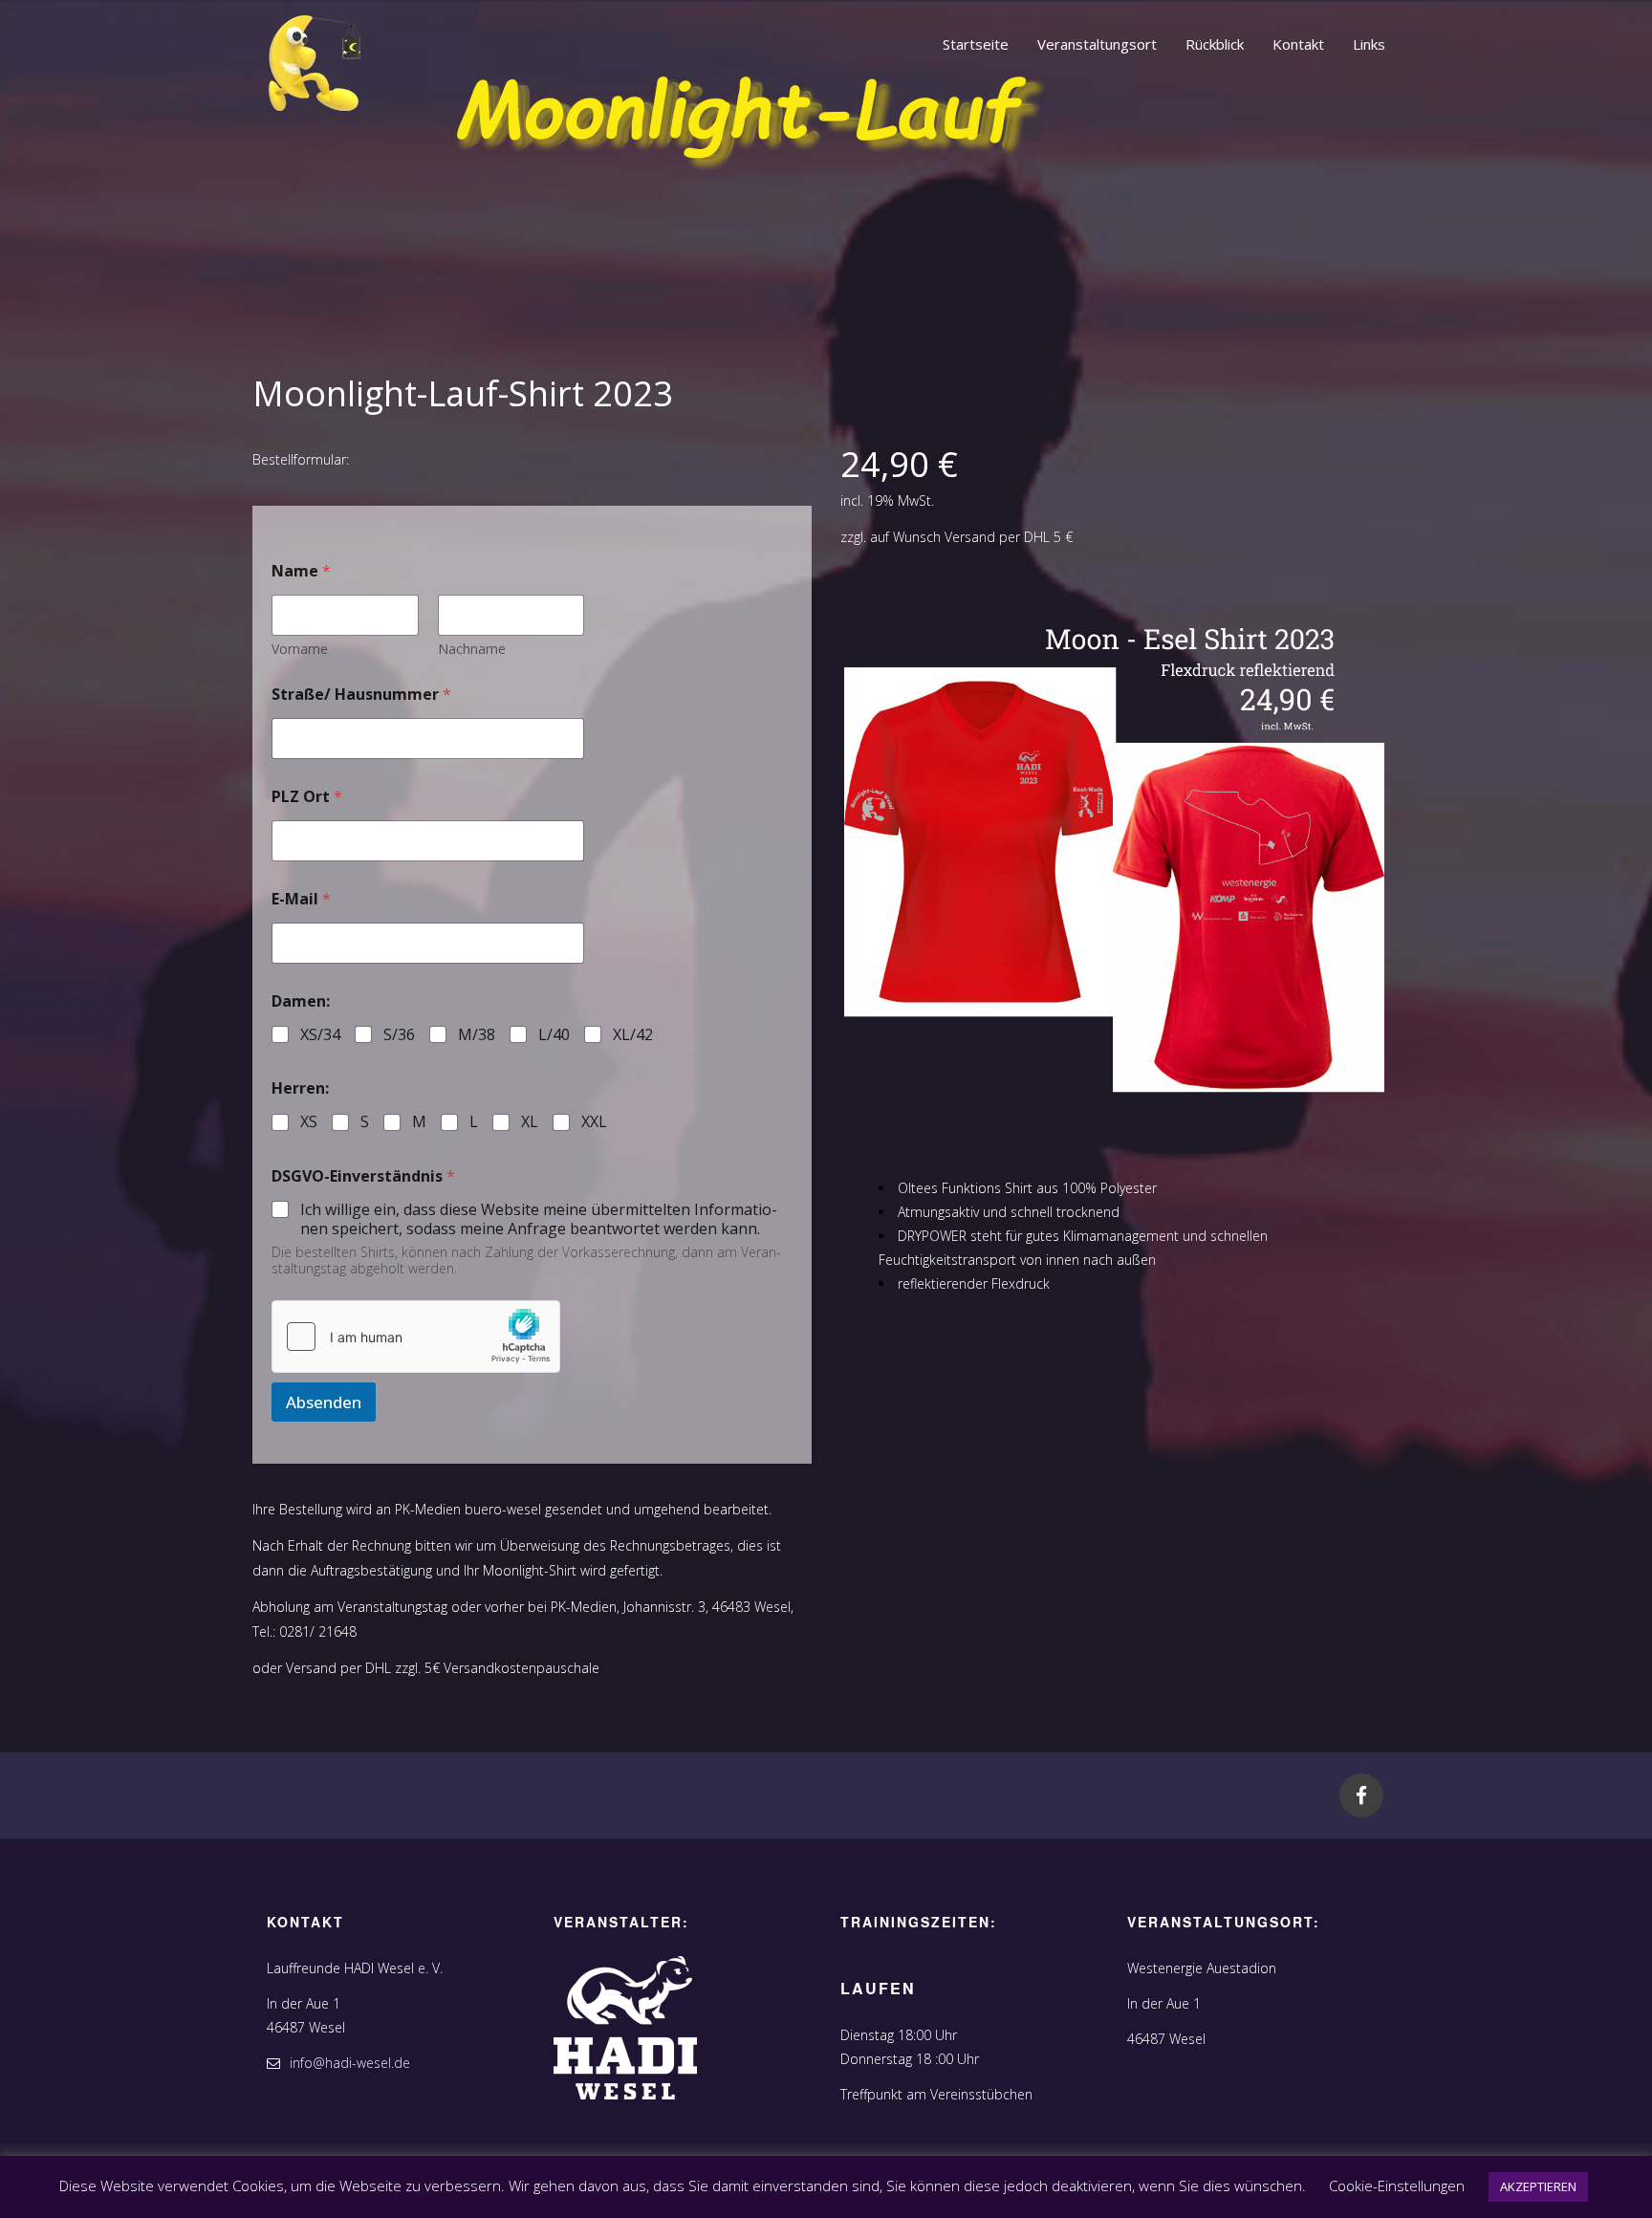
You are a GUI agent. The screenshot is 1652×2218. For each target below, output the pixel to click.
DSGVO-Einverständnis (363, 1176)
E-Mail (301, 899)
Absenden (324, 1402)
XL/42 (633, 1035)
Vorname (300, 649)
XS (309, 1122)
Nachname (472, 649)
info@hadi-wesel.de (350, 2063)
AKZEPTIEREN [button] (1538, 2186)
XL (530, 1122)
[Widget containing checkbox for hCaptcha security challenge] (416, 1337)
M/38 (477, 1035)
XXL (594, 1122)
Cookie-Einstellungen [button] (1397, 2185)
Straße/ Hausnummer (361, 695)
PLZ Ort (307, 797)
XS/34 (320, 1035)
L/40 (554, 1035)
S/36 (399, 1035)
